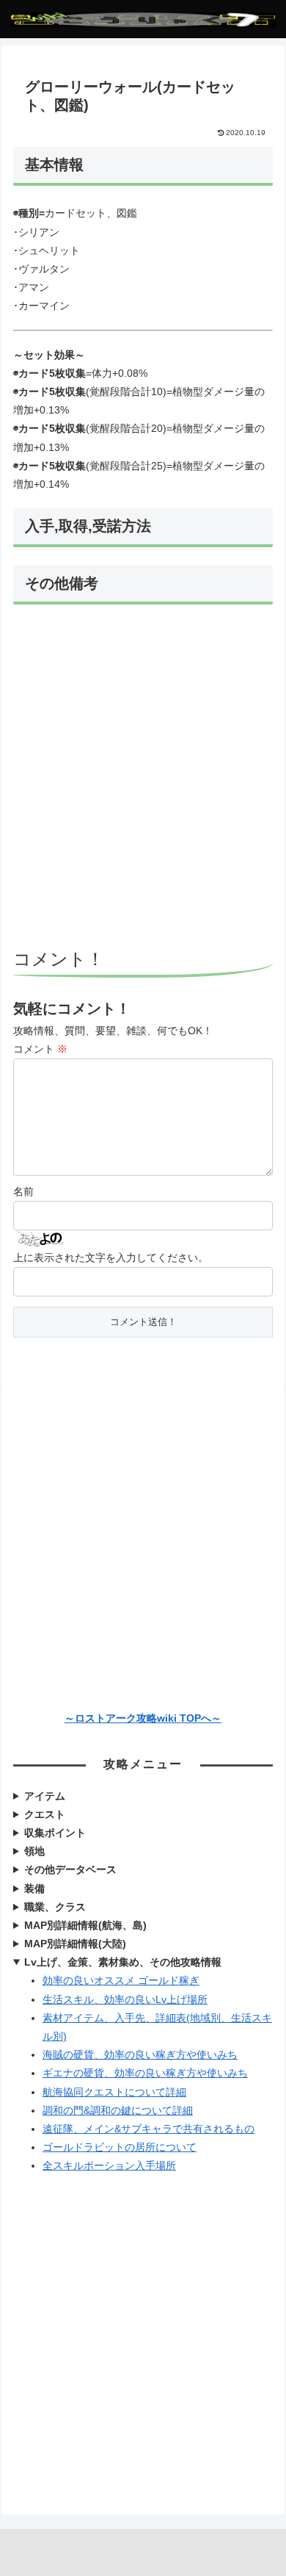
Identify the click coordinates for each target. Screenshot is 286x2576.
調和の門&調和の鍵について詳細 (118, 2110)
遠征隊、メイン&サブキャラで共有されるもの (148, 2129)
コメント (40, 1049)
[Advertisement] (143, 779)
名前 (23, 1191)
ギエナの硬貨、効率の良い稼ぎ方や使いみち (145, 2073)
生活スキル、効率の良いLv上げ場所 (125, 1999)
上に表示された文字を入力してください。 (111, 1258)
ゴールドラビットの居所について (120, 2147)
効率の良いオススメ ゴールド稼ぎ (121, 1980)
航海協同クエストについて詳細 (114, 2092)
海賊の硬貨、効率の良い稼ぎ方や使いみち (140, 2054)
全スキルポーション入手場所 (109, 2165)
